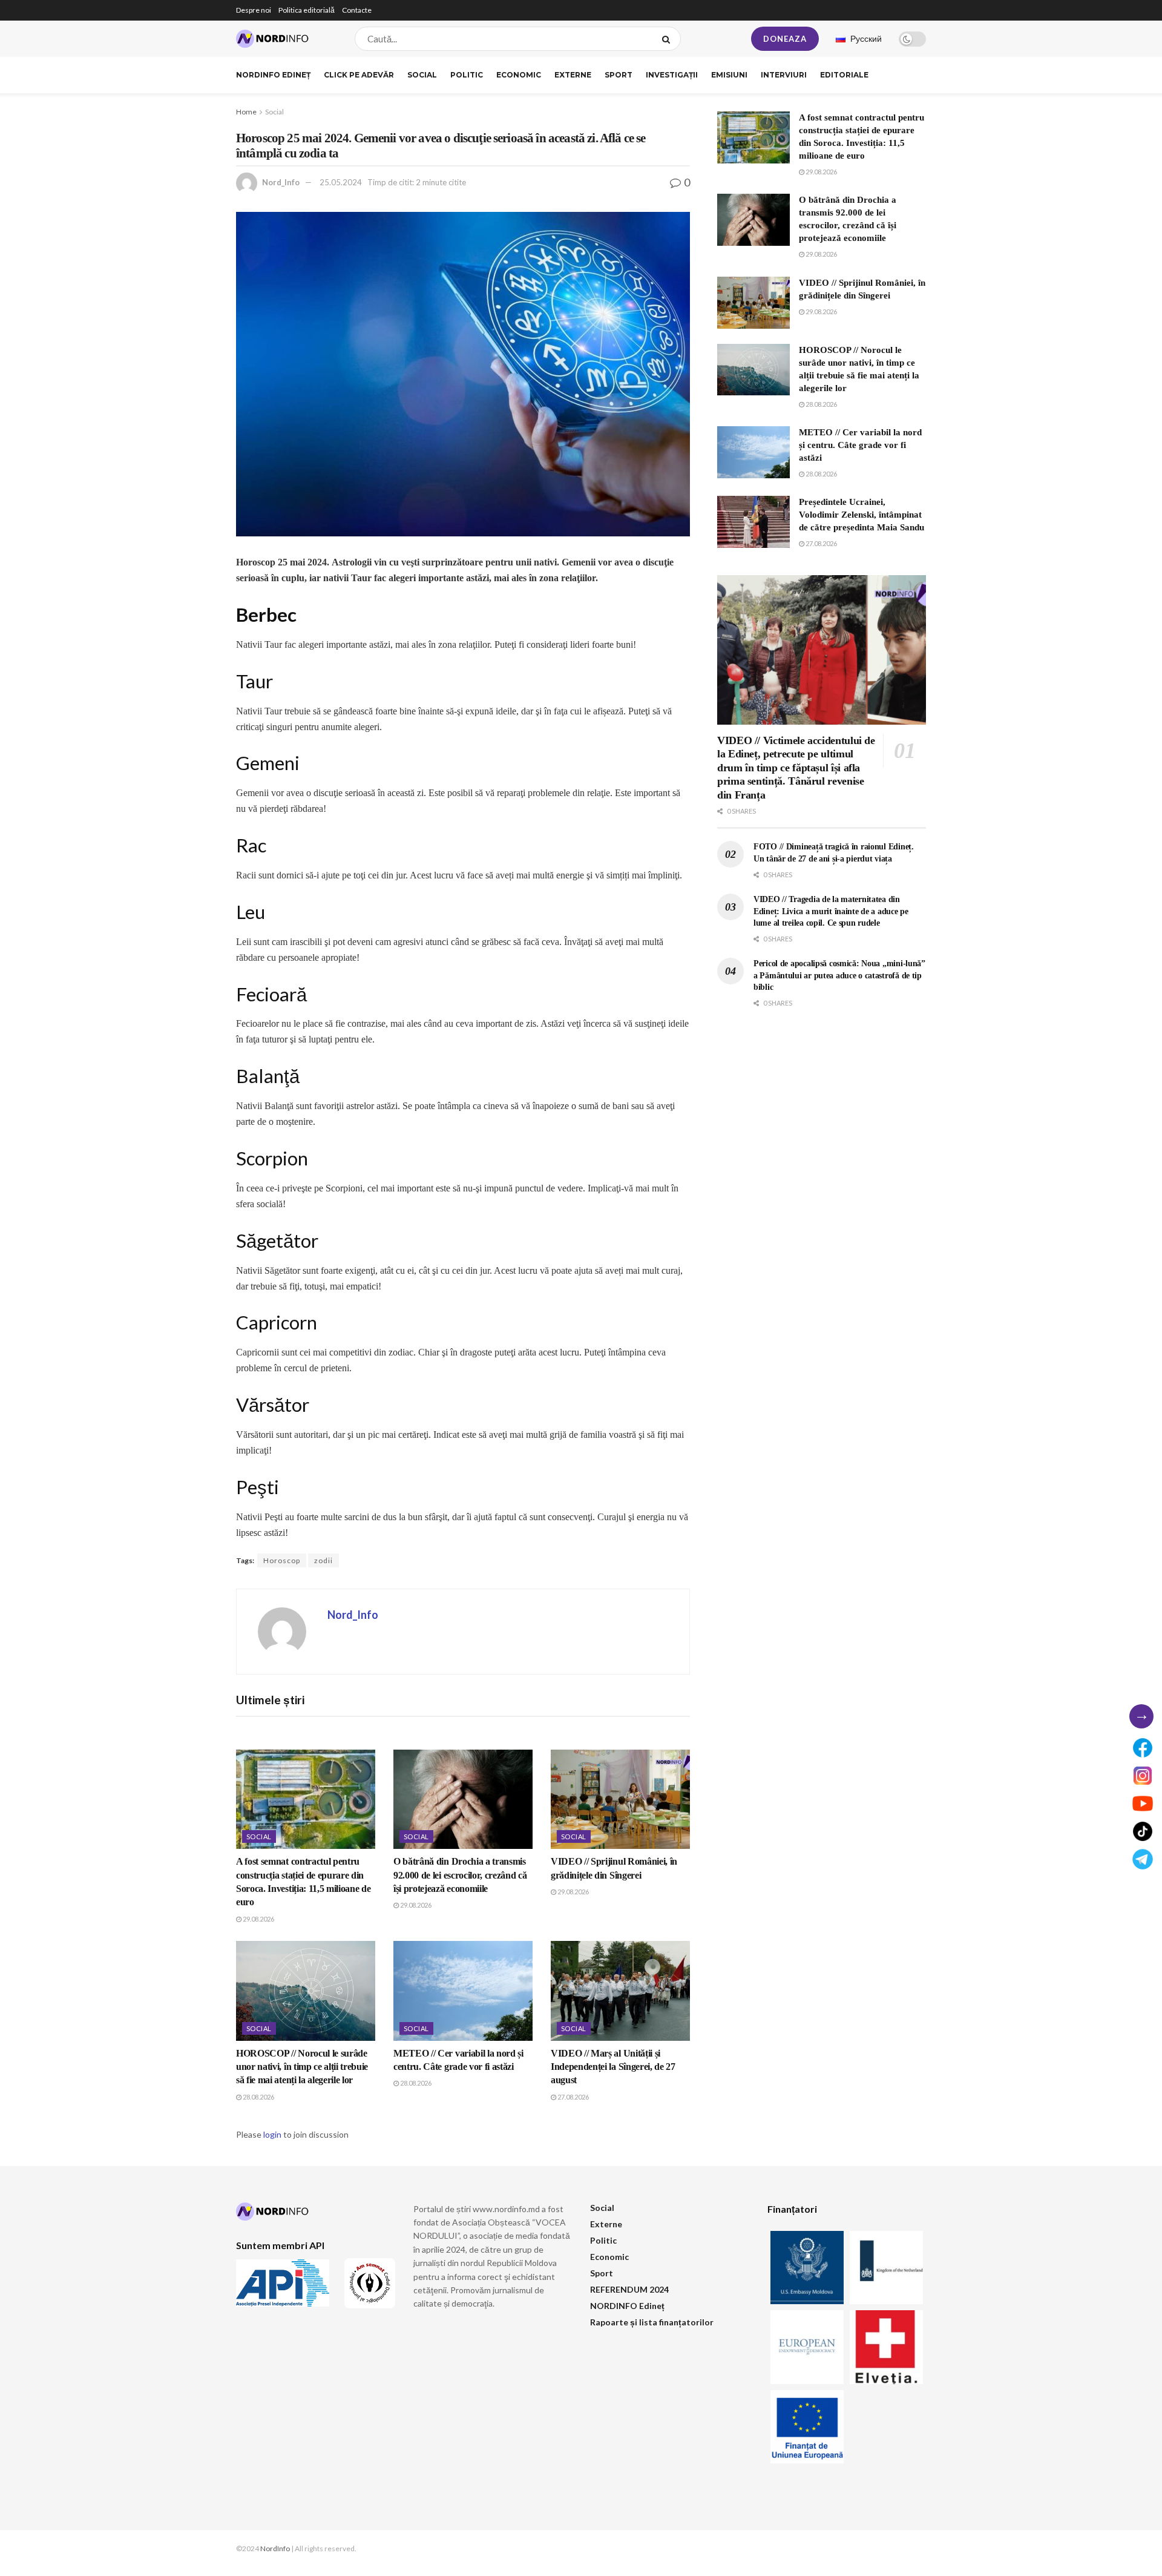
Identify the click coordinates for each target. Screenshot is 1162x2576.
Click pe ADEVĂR (359, 75)
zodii (323, 1560)
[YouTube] (1143, 1804)
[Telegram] (1143, 1859)
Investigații (672, 75)
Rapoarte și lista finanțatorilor (652, 2322)
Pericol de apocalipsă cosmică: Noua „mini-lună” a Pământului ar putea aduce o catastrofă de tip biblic (839, 975)
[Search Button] (668, 39)
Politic (467, 75)
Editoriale (844, 75)
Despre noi (254, 10)
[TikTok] (1143, 1831)
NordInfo (275, 2548)
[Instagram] (1143, 1776)
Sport (619, 75)
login (272, 2134)
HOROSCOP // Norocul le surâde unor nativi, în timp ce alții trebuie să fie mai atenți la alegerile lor (302, 2067)
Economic (519, 75)
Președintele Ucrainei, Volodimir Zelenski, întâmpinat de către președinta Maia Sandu (862, 515)
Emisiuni (729, 75)
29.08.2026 (258, 1919)
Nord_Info (281, 182)
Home (246, 112)
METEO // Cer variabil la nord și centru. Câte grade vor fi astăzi (860, 445)
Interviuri (784, 75)
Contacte (357, 10)
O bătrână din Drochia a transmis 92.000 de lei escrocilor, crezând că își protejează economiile (460, 1875)
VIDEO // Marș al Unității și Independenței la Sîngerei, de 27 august (613, 2067)
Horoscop (282, 1560)
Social (422, 75)
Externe (573, 75)
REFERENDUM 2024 (629, 2289)
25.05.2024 (341, 182)
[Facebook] (1143, 1748)
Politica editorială (307, 10)
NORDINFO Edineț (273, 75)
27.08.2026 (573, 2097)
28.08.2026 (258, 2097)
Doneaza (785, 39)
